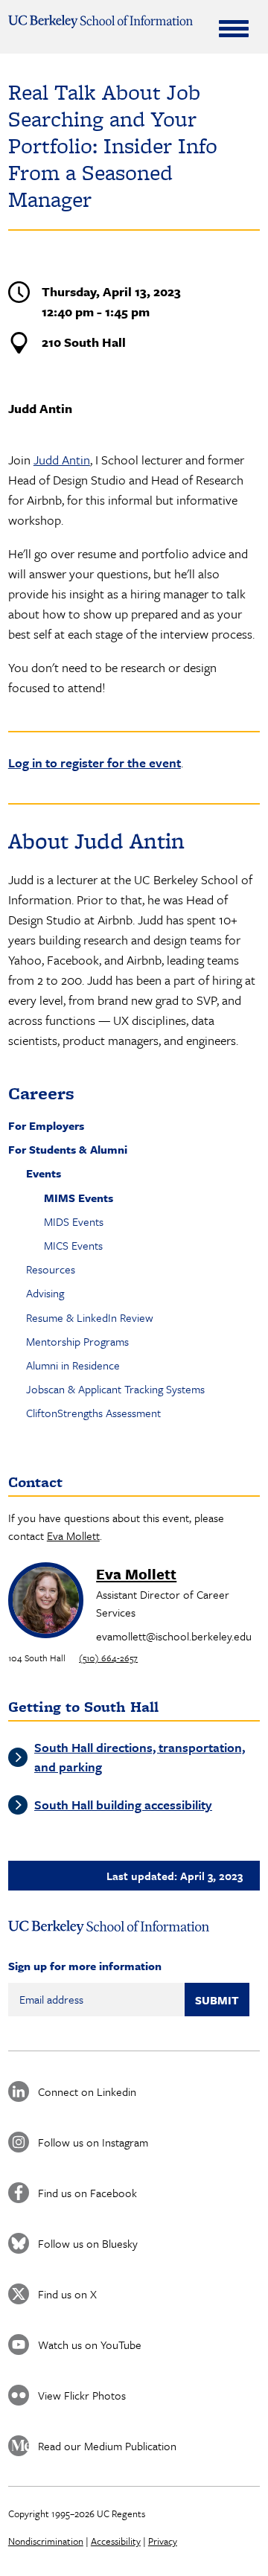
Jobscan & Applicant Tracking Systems (115, 1389)
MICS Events (73, 1245)
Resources (51, 1269)
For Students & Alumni (68, 1149)
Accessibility (116, 2541)
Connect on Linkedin (87, 2091)
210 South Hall (84, 342)
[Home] (100, 22)
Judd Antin (62, 460)
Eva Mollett (73, 1535)
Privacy (163, 2541)
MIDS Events (74, 1221)
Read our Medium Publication (107, 2446)
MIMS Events (79, 1198)
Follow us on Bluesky (88, 2243)
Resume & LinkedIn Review (90, 1317)
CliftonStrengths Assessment (93, 1413)
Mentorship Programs (77, 1341)
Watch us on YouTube (90, 2345)
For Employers (46, 1125)
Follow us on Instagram (93, 2142)
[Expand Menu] (234, 28)
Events (44, 1173)
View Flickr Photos (82, 2395)
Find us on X (67, 2294)
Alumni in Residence (73, 1365)
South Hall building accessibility (123, 1805)
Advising (45, 1293)
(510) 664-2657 (108, 1658)
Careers (41, 1093)
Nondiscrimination (46, 2541)
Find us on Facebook (87, 2193)
